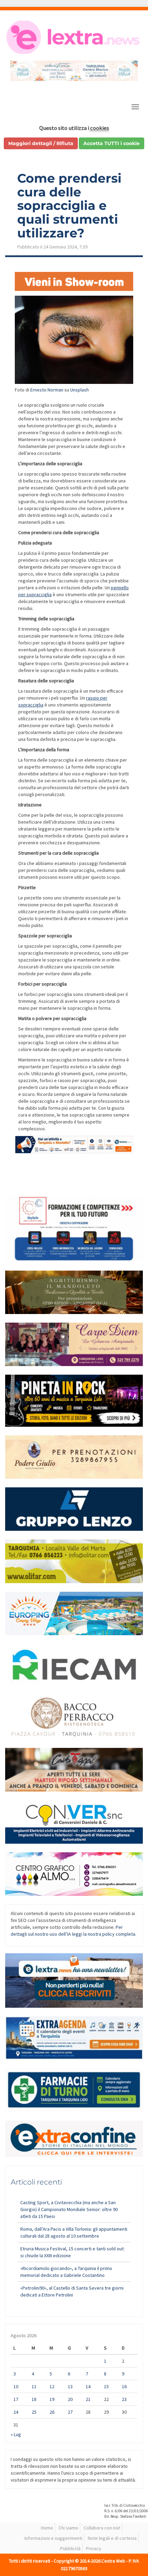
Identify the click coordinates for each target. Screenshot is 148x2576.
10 (16, 2386)
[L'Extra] (74, 37)
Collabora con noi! (102, 2528)
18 (34, 2399)
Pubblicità (70, 2548)
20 (70, 2399)
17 (16, 2399)
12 (52, 2386)
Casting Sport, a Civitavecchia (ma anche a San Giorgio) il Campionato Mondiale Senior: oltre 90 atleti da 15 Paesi (69, 2209)
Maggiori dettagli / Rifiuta (41, 143)
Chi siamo (68, 2528)
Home (47, 2528)
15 (106, 2386)
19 (52, 2399)
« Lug (16, 2434)
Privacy (94, 2548)
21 (88, 2399)
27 (70, 2412)
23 (124, 2399)
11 (34, 2386)
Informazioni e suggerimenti (53, 2538)
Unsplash (80, 390)
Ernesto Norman (47, 390)
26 (52, 2412)
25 (34, 2412)
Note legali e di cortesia (112, 2538)
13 (70, 2386)
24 (16, 2412)
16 (124, 2386)
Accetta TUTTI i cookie (112, 143)
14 (88, 2386)
